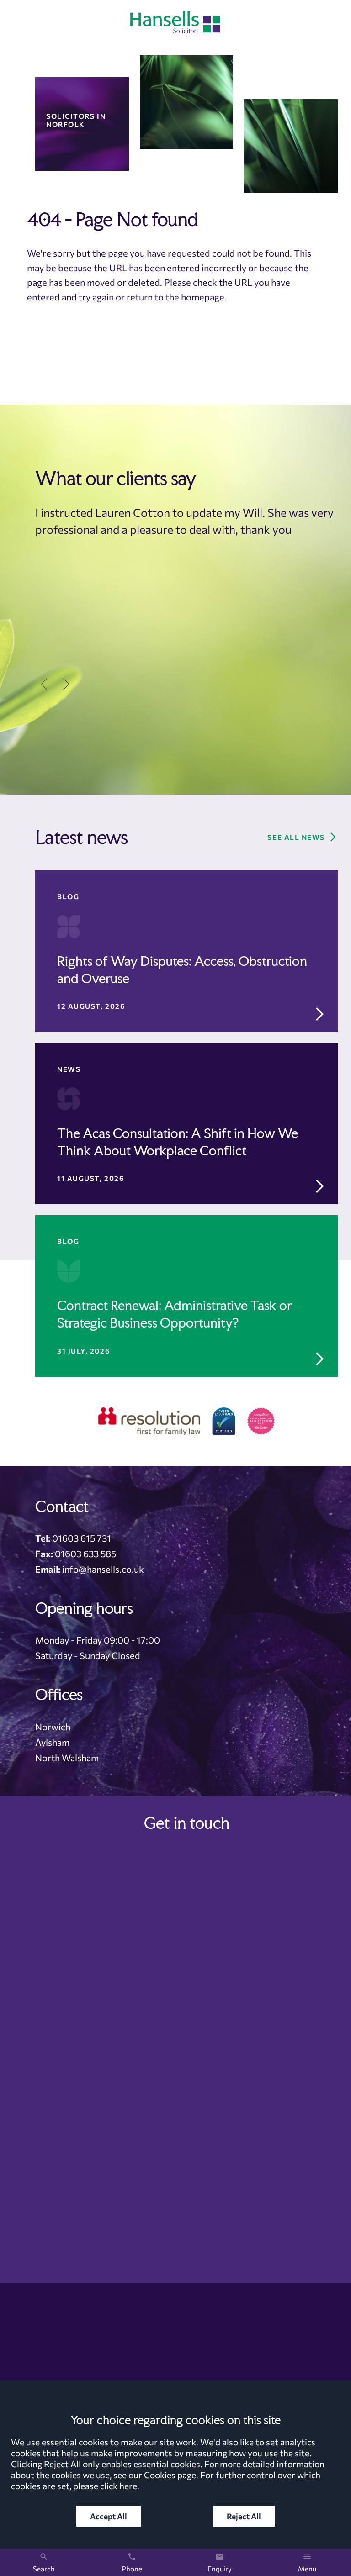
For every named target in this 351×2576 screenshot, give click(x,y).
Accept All (109, 2516)
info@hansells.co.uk (103, 1569)
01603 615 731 (82, 1538)
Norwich (53, 1727)
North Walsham (67, 1758)
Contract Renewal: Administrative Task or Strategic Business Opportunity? (175, 1314)
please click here (105, 2486)
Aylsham (52, 1742)
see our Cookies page (155, 2475)
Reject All (244, 2516)
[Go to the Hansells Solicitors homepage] (175, 22)
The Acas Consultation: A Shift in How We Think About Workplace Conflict (178, 1142)
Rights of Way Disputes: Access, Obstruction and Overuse (182, 970)
